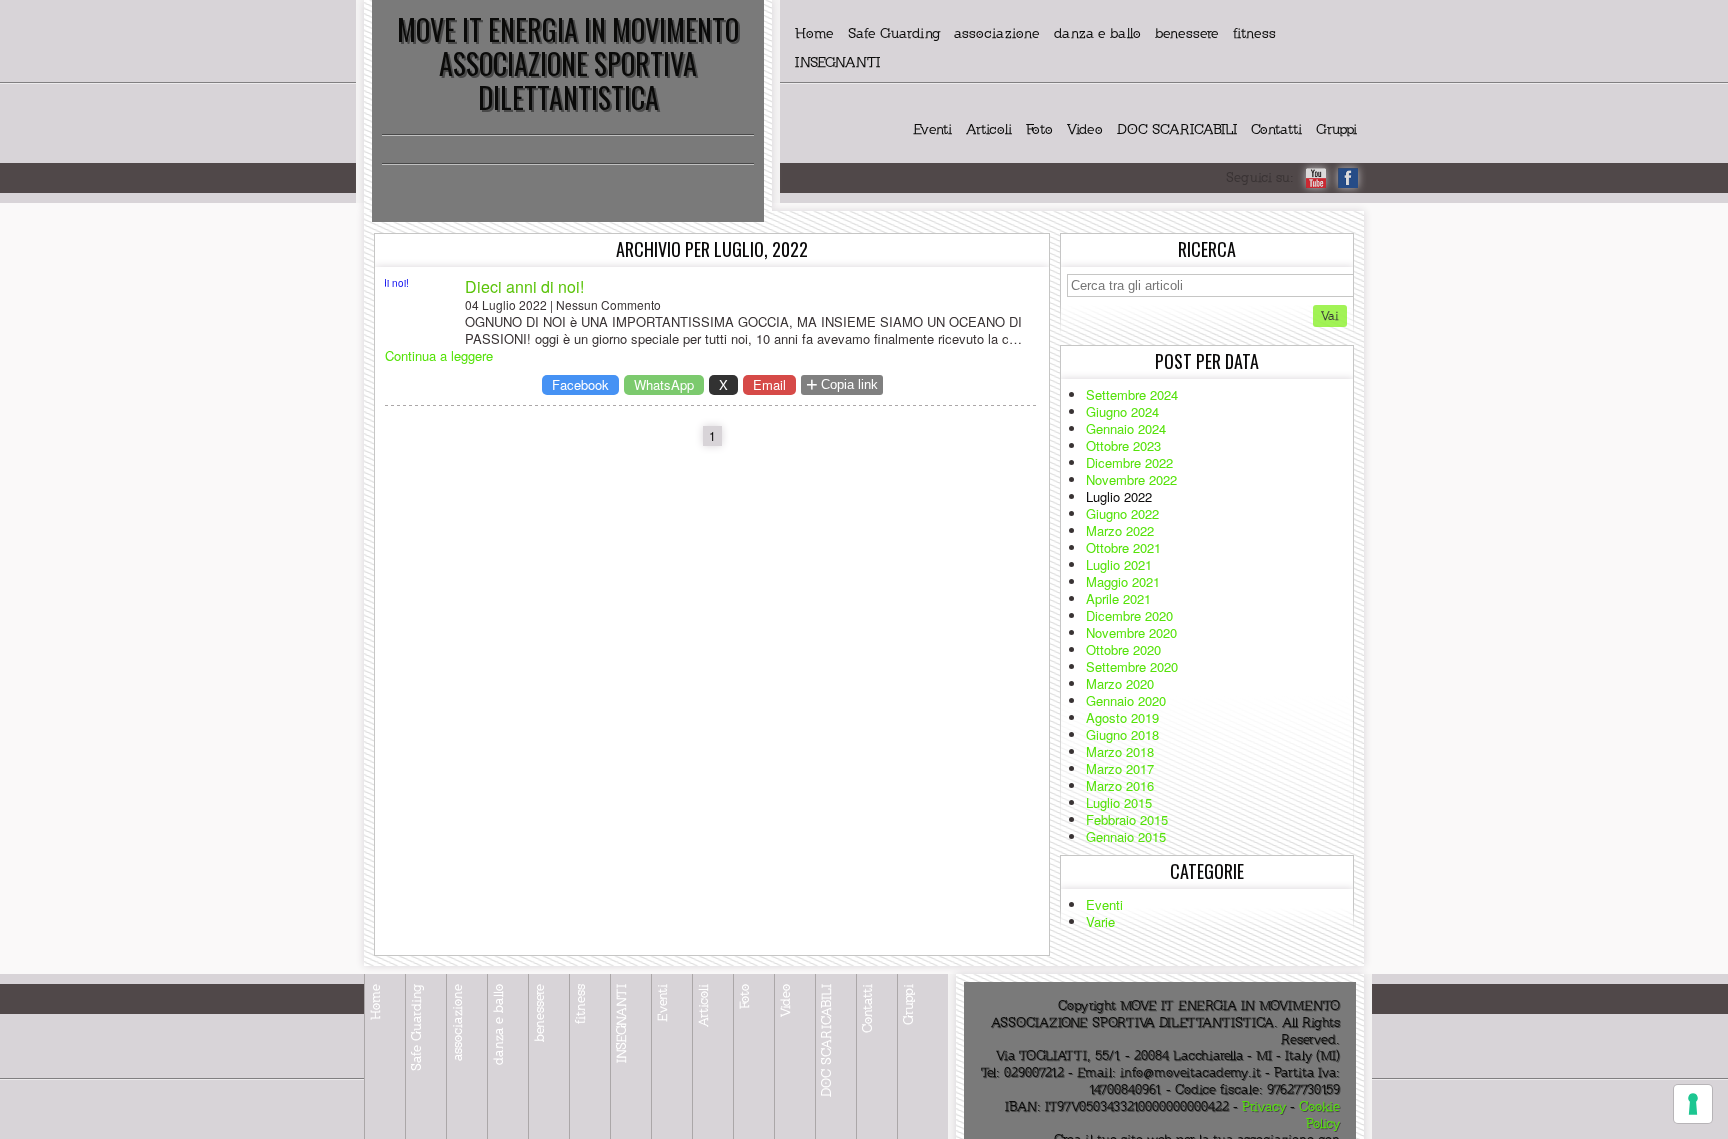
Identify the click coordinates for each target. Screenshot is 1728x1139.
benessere (1187, 33)
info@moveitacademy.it (1190, 1073)
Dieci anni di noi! (524, 286)
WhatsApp (664, 384)
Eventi (932, 129)
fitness (1254, 33)
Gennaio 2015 (1126, 836)
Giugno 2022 (1122, 513)
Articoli (989, 129)
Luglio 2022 (1119, 496)
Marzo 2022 (1120, 530)
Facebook (580, 384)
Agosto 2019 (1122, 717)
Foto (1039, 129)
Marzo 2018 (1120, 751)
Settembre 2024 (1132, 394)
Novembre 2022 (1131, 479)
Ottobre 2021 (1123, 547)
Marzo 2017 (1120, 768)
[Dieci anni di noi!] (420, 312)
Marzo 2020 (1120, 683)
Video (1085, 129)
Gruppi (1336, 129)
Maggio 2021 (1123, 581)
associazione (997, 33)
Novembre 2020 (1131, 632)
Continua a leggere (439, 355)
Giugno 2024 (1122, 411)
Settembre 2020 (1132, 666)
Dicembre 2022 (1129, 462)
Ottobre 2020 (1123, 649)
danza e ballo (1097, 33)
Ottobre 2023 (1123, 445)
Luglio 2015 (1119, 802)
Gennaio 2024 (1126, 428)
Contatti (1276, 129)
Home (814, 33)
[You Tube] (1316, 178)
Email (769, 384)
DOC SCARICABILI (1177, 129)
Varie (1100, 921)
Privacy (1264, 1107)
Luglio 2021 (1119, 564)
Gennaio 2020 (1126, 700)
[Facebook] (1348, 178)
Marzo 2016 (1120, 785)
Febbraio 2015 (1127, 819)
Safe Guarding (894, 33)
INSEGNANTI (837, 62)
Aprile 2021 (1118, 598)
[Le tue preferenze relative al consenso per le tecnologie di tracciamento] (1693, 1104)
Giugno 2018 (1122, 734)
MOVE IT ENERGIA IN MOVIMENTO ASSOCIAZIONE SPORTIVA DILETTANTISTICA (568, 63)
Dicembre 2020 (1129, 615)
